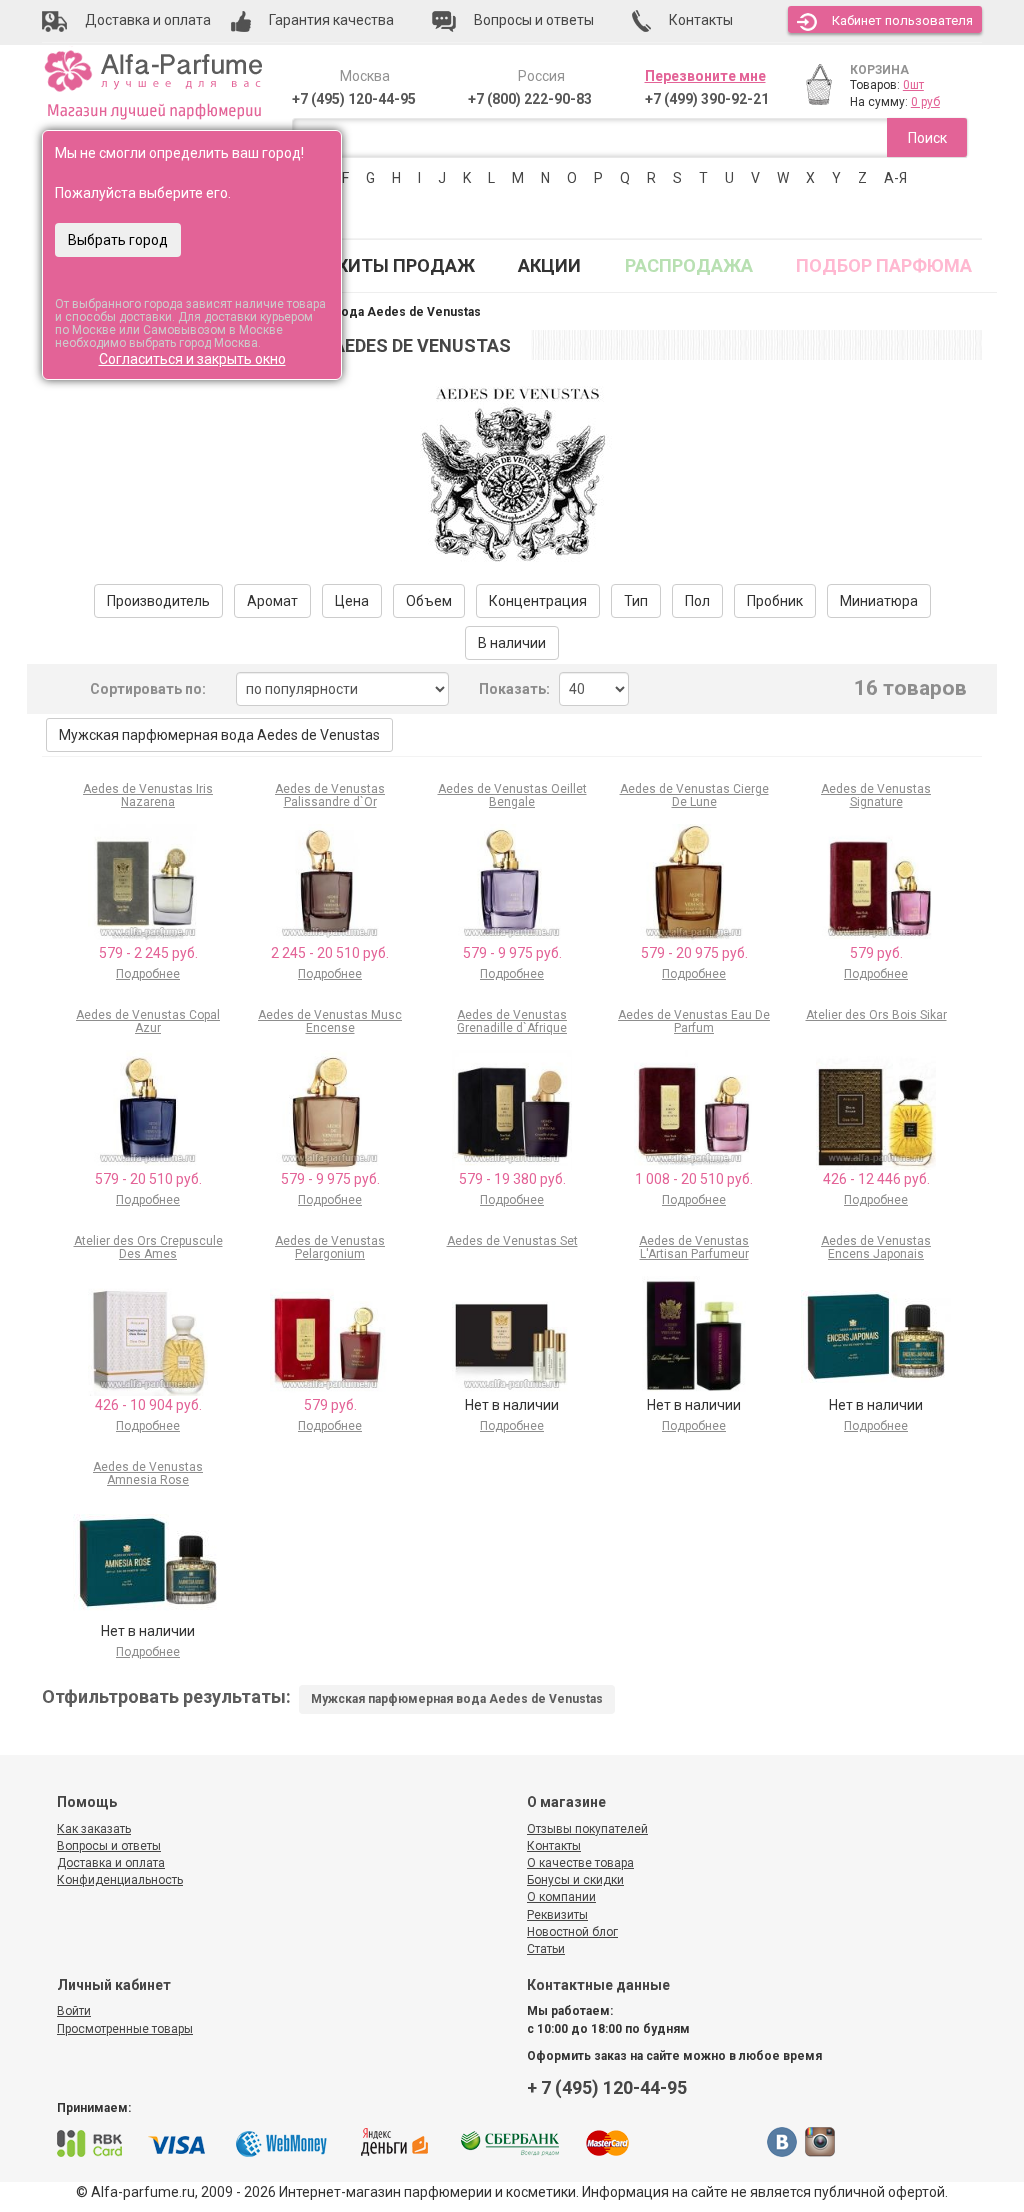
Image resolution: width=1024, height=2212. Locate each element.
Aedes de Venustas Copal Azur (148, 1021)
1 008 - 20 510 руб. (694, 1179)
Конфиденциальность (120, 1880)
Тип (636, 601)
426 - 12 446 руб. (876, 1179)
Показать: (514, 689)
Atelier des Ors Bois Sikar (876, 1015)
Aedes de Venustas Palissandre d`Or (330, 795)
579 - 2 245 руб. (148, 953)
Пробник (775, 601)
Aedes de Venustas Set (512, 1241)
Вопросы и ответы (109, 1846)
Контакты (554, 1846)
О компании (561, 1897)
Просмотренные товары (125, 2029)
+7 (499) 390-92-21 (707, 99)
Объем (429, 601)
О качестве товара (580, 1863)
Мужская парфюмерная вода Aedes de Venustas (219, 735)
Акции (549, 265)
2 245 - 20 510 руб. (330, 953)
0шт (913, 85)
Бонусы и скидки (575, 1880)
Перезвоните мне (705, 76)
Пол (697, 601)
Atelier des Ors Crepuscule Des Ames (148, 1247)
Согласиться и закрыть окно (192, 359)
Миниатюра (879, 601)
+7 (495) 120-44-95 (354, 99)
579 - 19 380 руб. (512, 1179)
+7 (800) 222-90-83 (530, 99)
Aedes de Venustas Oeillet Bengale (512, 795)
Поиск (927, 138)
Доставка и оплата (111, 1863)
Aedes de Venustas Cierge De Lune (694, 795)
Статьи (546, 1949)
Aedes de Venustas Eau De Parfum (694, 1021)
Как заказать (94, 1829)
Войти (74, 2011)
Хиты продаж (406, 265)
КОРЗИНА (879, 70)
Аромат (272, 601)
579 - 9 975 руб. (512, 953)
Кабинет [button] (902, 20)
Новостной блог (572, 1932)
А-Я (895, 178)
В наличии (512, 643)
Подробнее (148, 974)
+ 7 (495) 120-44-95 (607, 2087)
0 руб (925, 102)
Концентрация (538, 601)
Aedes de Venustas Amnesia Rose (148, 1473)
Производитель (158, 601)
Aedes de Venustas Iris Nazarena (148, 795)
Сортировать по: (148, 689)
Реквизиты (557, 1915)
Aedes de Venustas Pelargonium (330, 1247)
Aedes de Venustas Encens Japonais (876, 1247)
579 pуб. (876, 953)
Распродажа (689, 265)
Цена (352, 601)
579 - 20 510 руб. (148, 1179)
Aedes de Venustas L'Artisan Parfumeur (694, 1247)
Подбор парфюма (884, 265)
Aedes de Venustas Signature (876, 795)
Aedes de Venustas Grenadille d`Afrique (512, 1021)
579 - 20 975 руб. (694, 953)
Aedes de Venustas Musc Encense (330, 1021)
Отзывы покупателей (587, 1829)
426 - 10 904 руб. (148, 1405)
